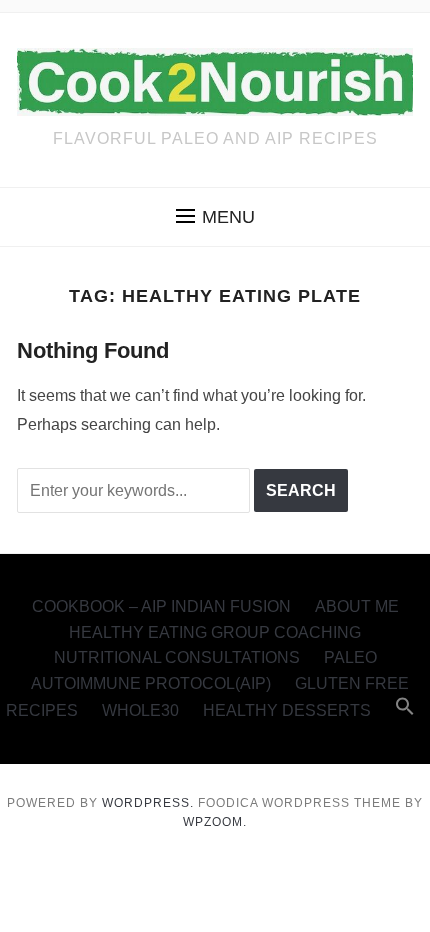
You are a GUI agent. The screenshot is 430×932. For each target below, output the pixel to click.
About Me (357, 606)
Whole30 (140, 710)
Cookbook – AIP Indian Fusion (161, 606)
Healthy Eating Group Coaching (215, 632)
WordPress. (148, 803)
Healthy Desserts (287, 710)
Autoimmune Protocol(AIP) (151, 683)
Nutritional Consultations (177, 657)
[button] (215, 217)
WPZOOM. (215, 822)
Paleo (350, 657)
